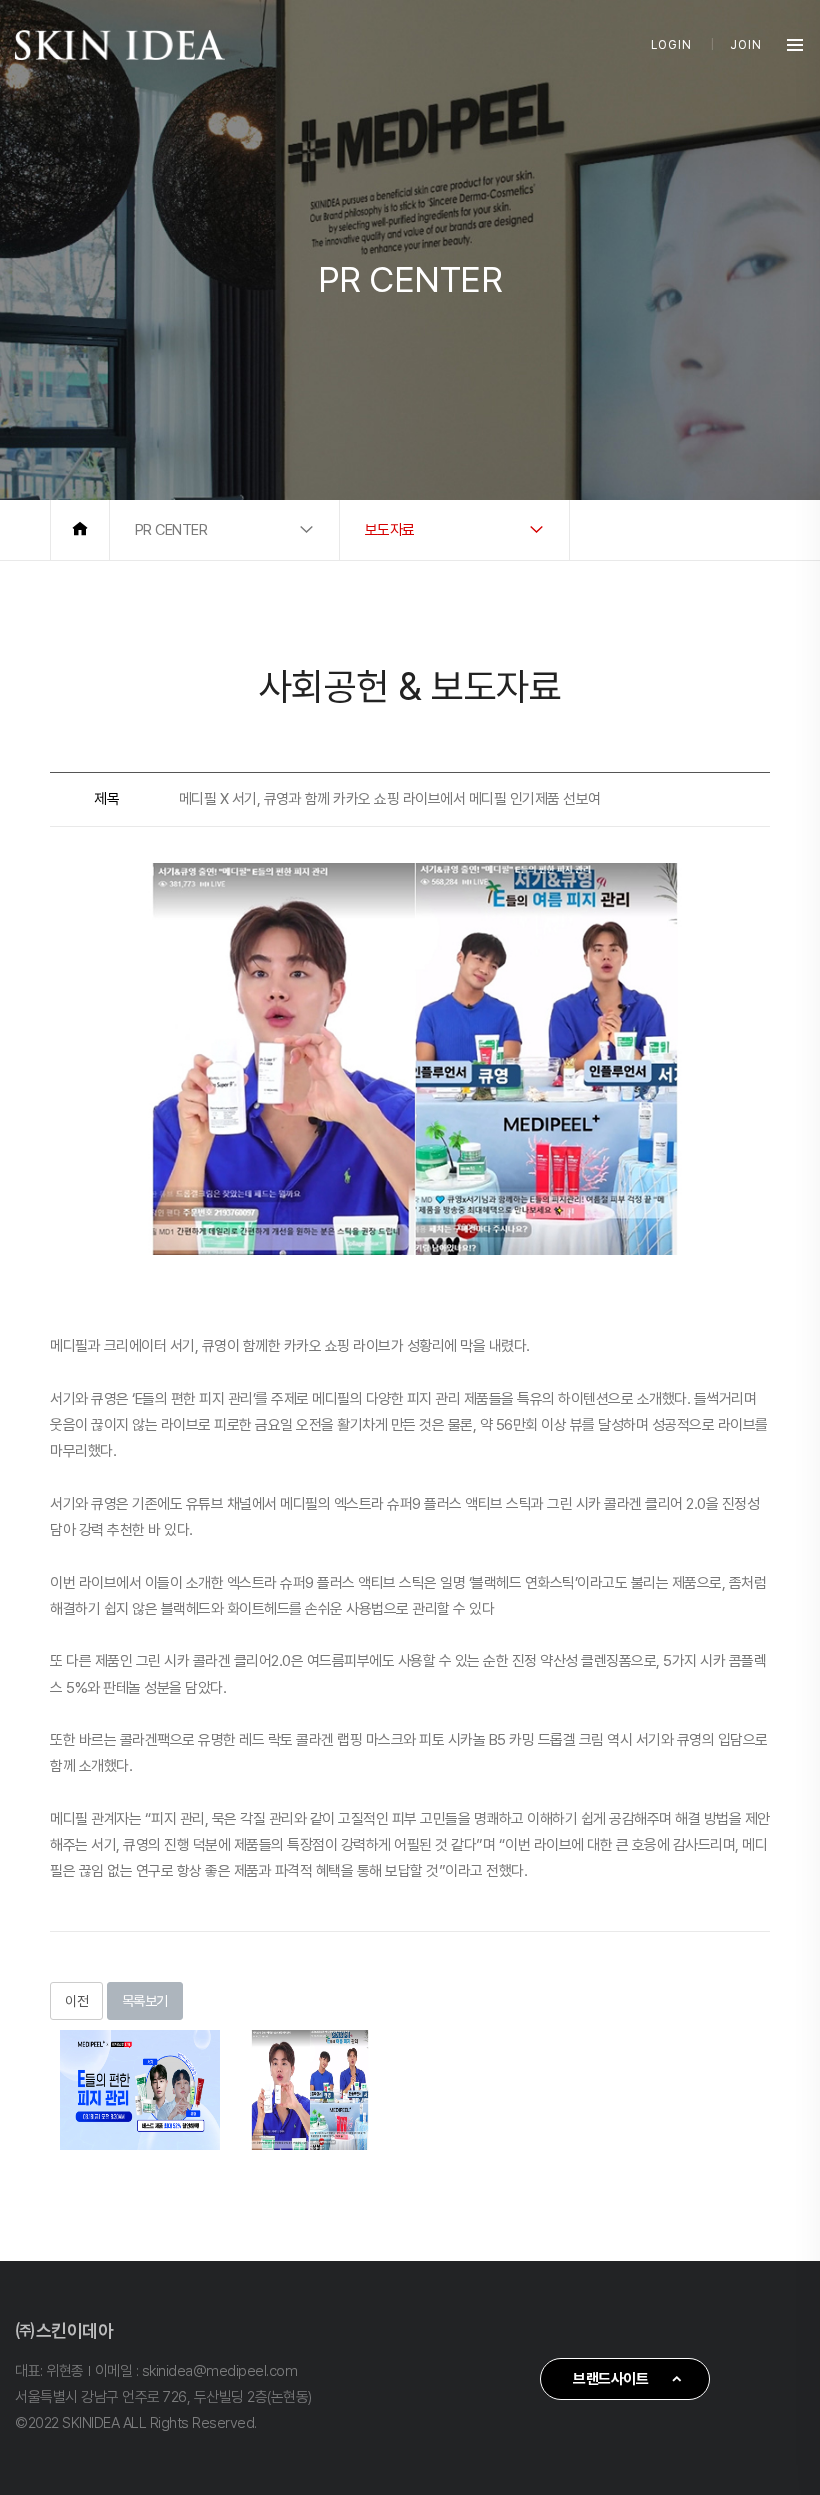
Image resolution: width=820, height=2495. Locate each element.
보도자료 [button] (390, 530)
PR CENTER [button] (171, 530)
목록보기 (145, 2001)
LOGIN (671, 45)
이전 (76, 2001)
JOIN (746, 45)
